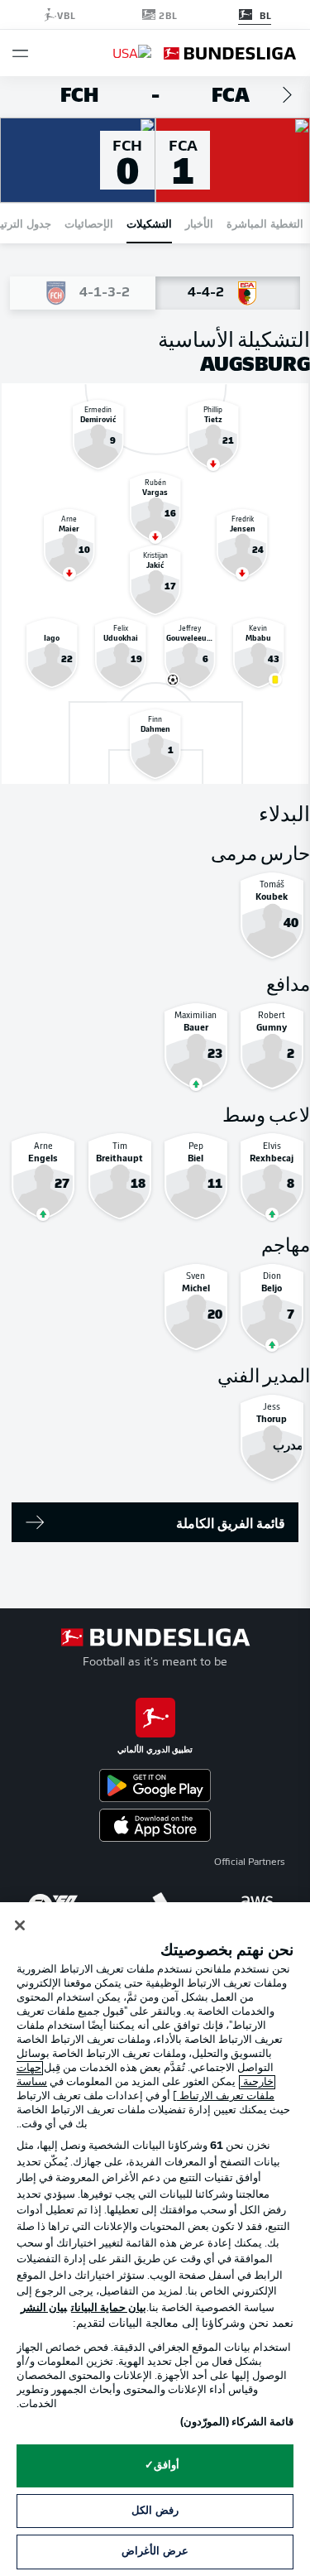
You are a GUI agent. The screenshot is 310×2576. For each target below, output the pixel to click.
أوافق (167, 2465)
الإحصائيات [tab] (89, 223)
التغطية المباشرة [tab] (265, 223)
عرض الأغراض (155, 2552)
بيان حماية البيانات (109, 2308)
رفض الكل (155, 2511)
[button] (20, 53)
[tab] (228, 293)
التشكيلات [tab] (149, 223)
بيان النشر (44, 2308)
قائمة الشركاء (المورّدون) (237, 2422)
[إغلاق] (20, 1925)
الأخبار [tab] (199, 223)
